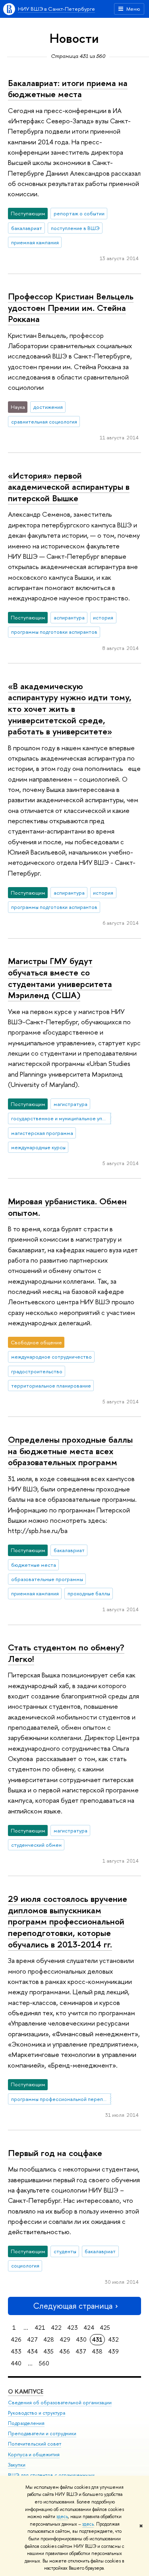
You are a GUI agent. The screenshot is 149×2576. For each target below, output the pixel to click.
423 (73, 2328)
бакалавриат (27, 228)
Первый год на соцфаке (55, 2153)
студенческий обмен (36, 1845)
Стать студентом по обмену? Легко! (66, 1653)
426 (16, 2339)
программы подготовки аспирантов (54, 632)
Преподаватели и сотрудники (42, 2433)
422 (56, 2328)
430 (81, 2339)
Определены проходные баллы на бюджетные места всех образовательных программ (70, 1451)
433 (16, 2351)
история (103, 617)
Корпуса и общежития (34, 2454)
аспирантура (69, 617)
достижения (48, 407)
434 (32, 2351)
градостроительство (37, 1371)
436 (65, 2351)
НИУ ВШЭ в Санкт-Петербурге (56, 9)
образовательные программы (47, 1579)
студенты (65, 2251)
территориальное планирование (51, 1386)
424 (89, 2328)
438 (97, 2351)
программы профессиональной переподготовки (61, 2099)
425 (105, 2328)
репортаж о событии (79, 213)
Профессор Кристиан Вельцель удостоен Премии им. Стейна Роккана (71, 308)
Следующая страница (73, 2306)
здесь (62, 2517)
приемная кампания (35, 242)
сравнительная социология (44, 422)
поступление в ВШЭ (75, 228)
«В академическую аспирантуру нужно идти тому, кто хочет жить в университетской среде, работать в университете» (70, 709)
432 (113, 2339)
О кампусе (26, 2391)
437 (81, 2351)
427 (32, 2339)
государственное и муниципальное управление (61, 1118)
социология (25, 2265)
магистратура (71, 1104)
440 (16, 2363)
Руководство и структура (37, 2413)
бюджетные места (34, 1565)
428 (49, 2339)
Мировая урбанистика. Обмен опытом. (67, 1207)
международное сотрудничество (51, 1357)
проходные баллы (89, 1593)
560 (44, 2363)
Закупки (17, 2465)
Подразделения (26, 2423)
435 (48, 2351)
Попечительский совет (35, 2444)
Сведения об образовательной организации (60, 2403)
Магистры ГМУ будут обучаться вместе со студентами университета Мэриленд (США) (60, 978)
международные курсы (38, 1147)
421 (40, 2328)
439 (113, 2351)
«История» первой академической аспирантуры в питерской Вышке (69, 487)
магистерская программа (42, 1133)
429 (65, 2339)
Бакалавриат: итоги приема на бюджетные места (68, 89)
